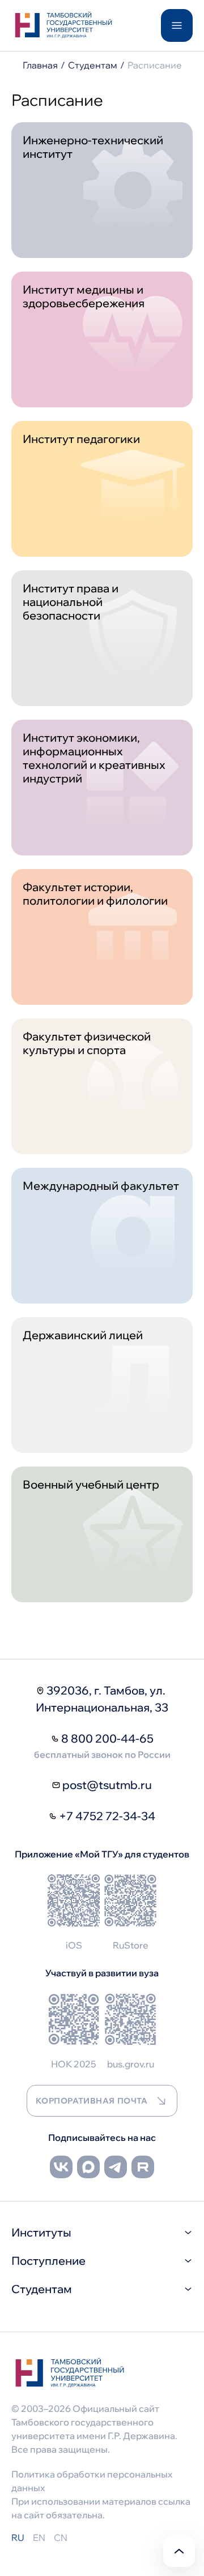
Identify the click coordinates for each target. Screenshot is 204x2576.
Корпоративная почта (92, 2101)
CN (61, 2538)
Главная (40, 65)
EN (39, 2538)
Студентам (93, 65)
